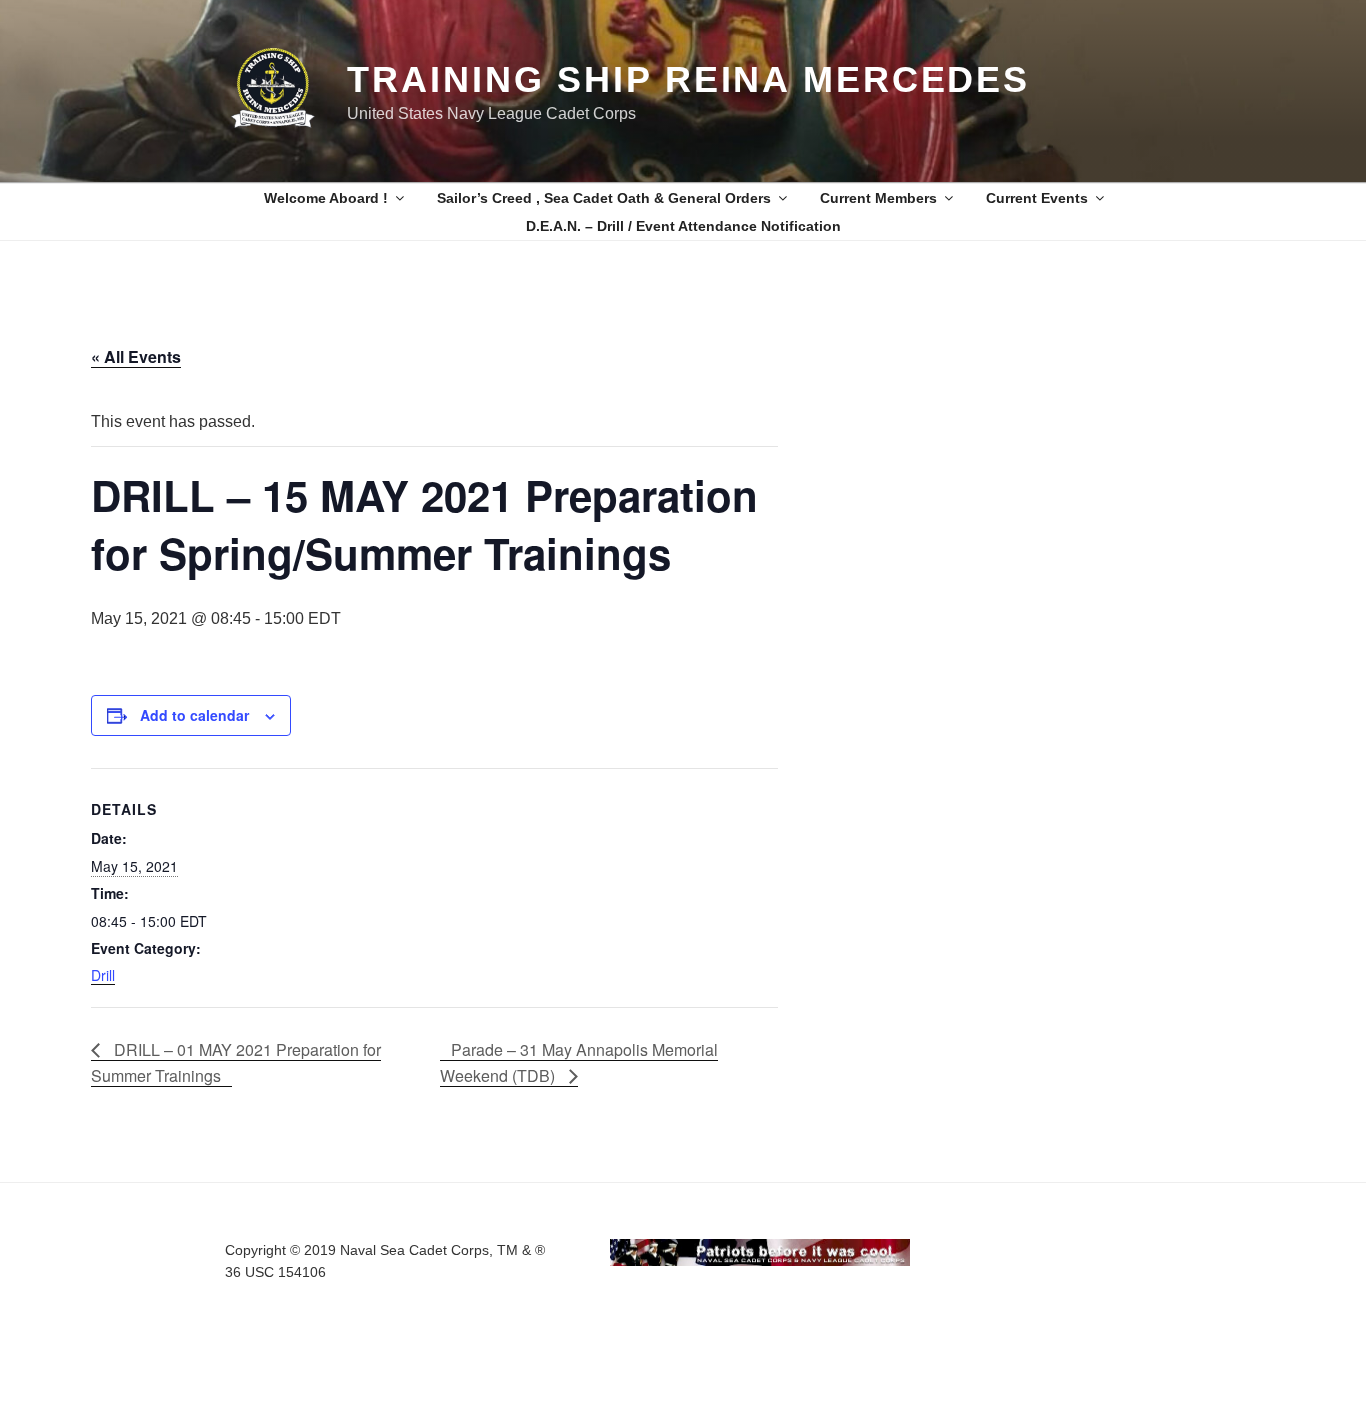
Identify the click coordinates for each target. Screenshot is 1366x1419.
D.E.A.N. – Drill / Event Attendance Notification (683, 226)
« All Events (136, 356)
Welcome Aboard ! (326, 198)
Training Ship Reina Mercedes (688, 79)
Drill (103, 975)
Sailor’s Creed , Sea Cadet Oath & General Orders (604, 198)
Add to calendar (194, 715)
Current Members (878, 198)
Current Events (1037, 198)
